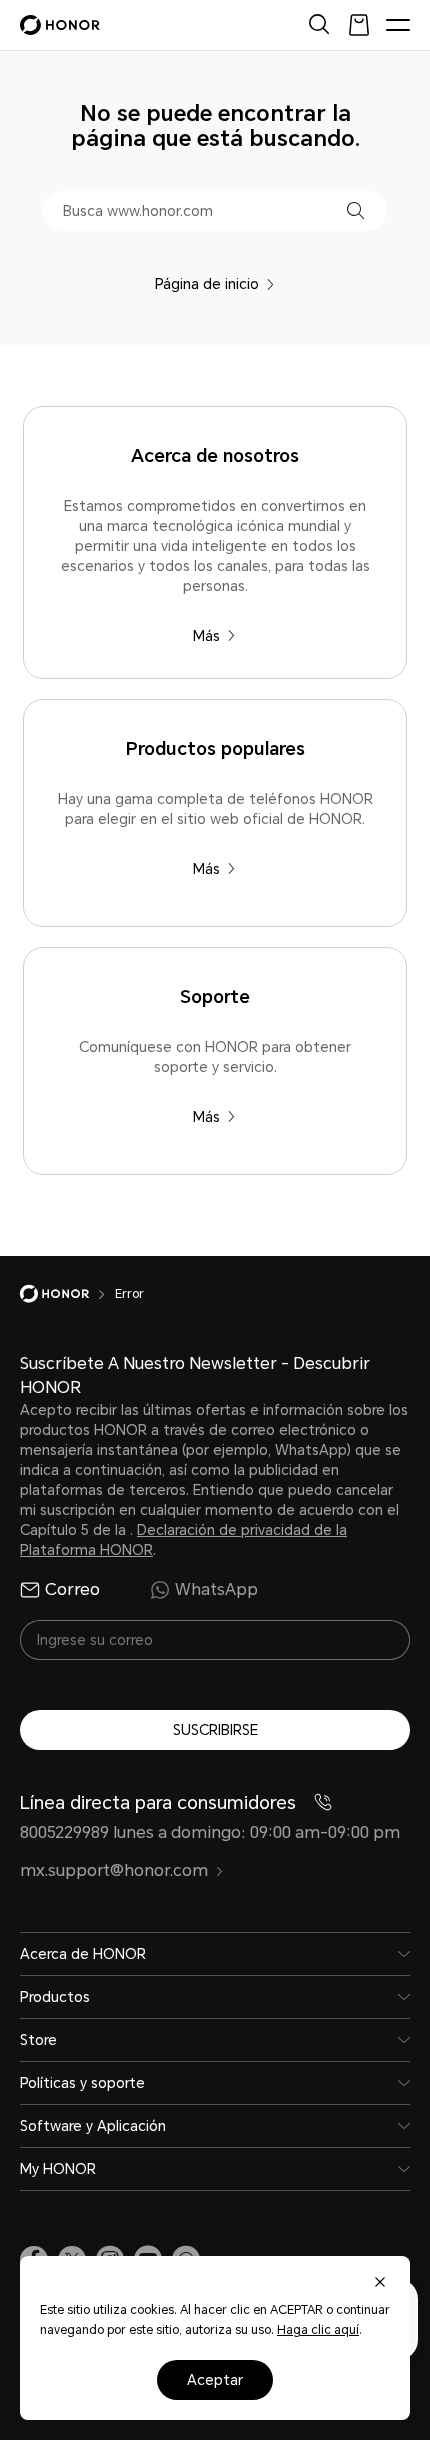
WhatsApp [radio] (216, 1589)
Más (206, 636)
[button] (355, 210)
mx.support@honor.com (114, 1870)
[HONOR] (67, 1294)
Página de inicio (207, 284)
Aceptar (215, 2380)
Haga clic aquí (318, 2330)
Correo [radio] (72, 1589)
